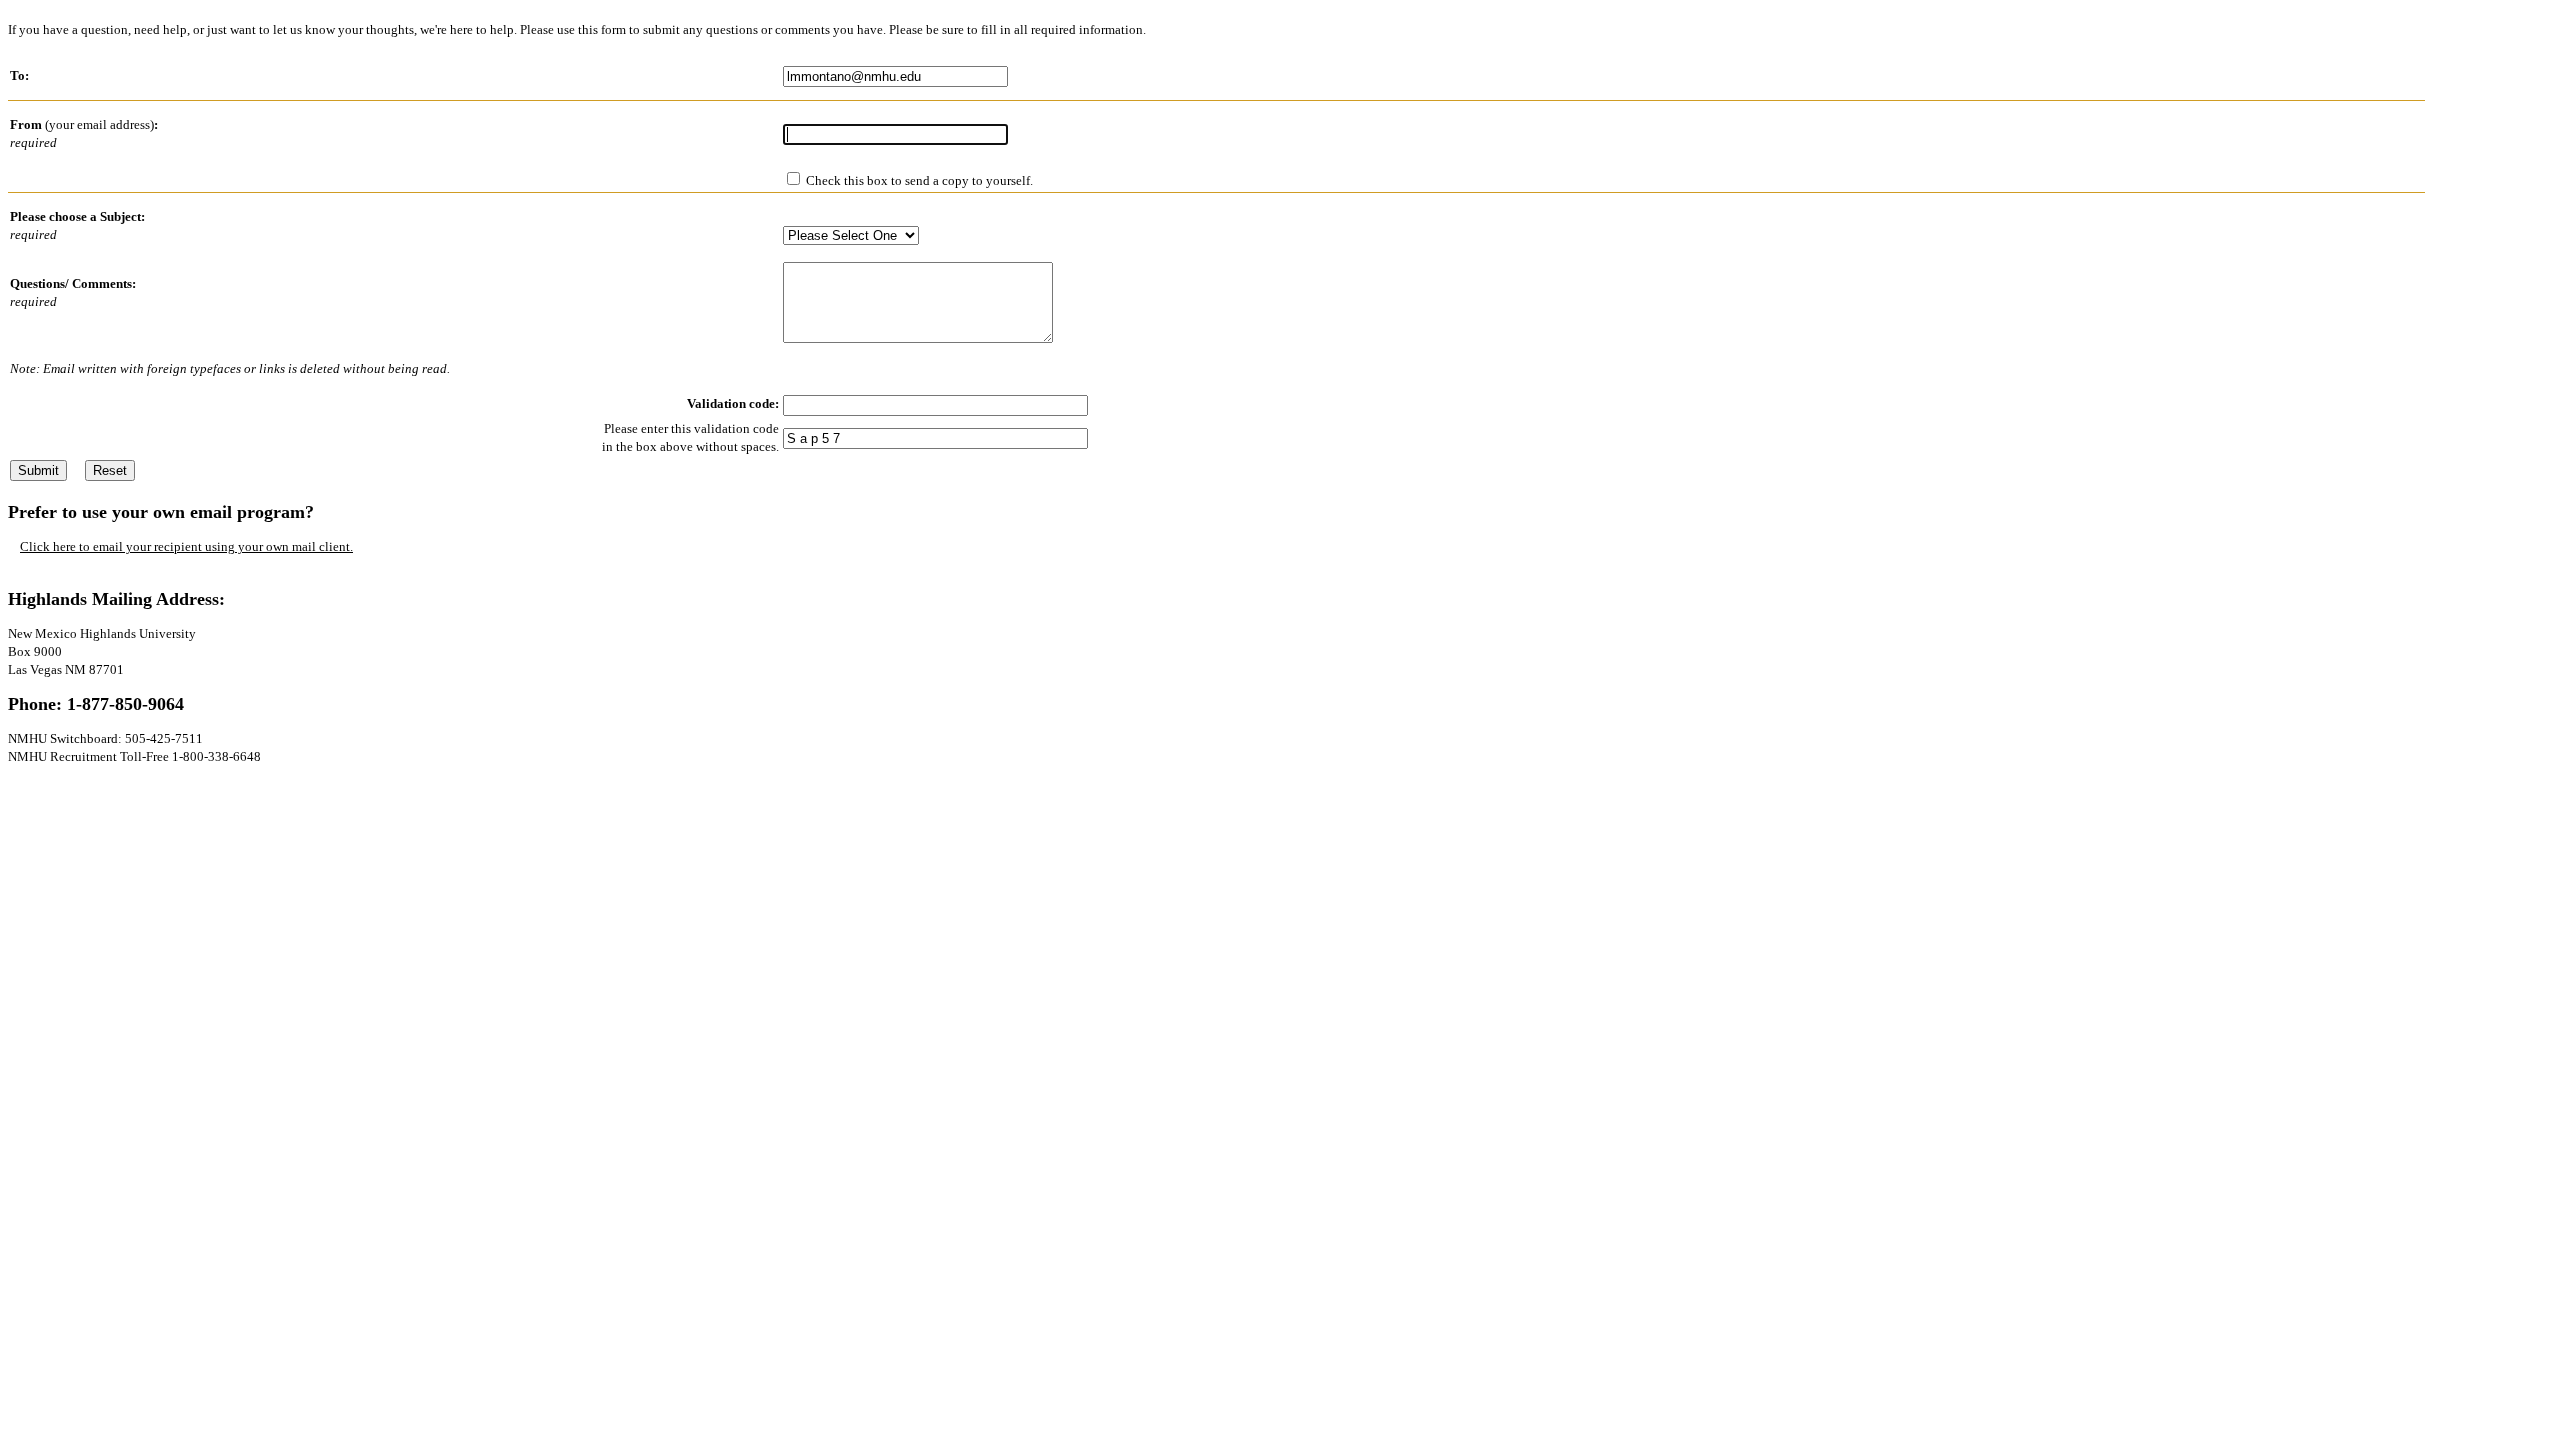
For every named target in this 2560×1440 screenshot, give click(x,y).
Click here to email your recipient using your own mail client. (186, 546)
